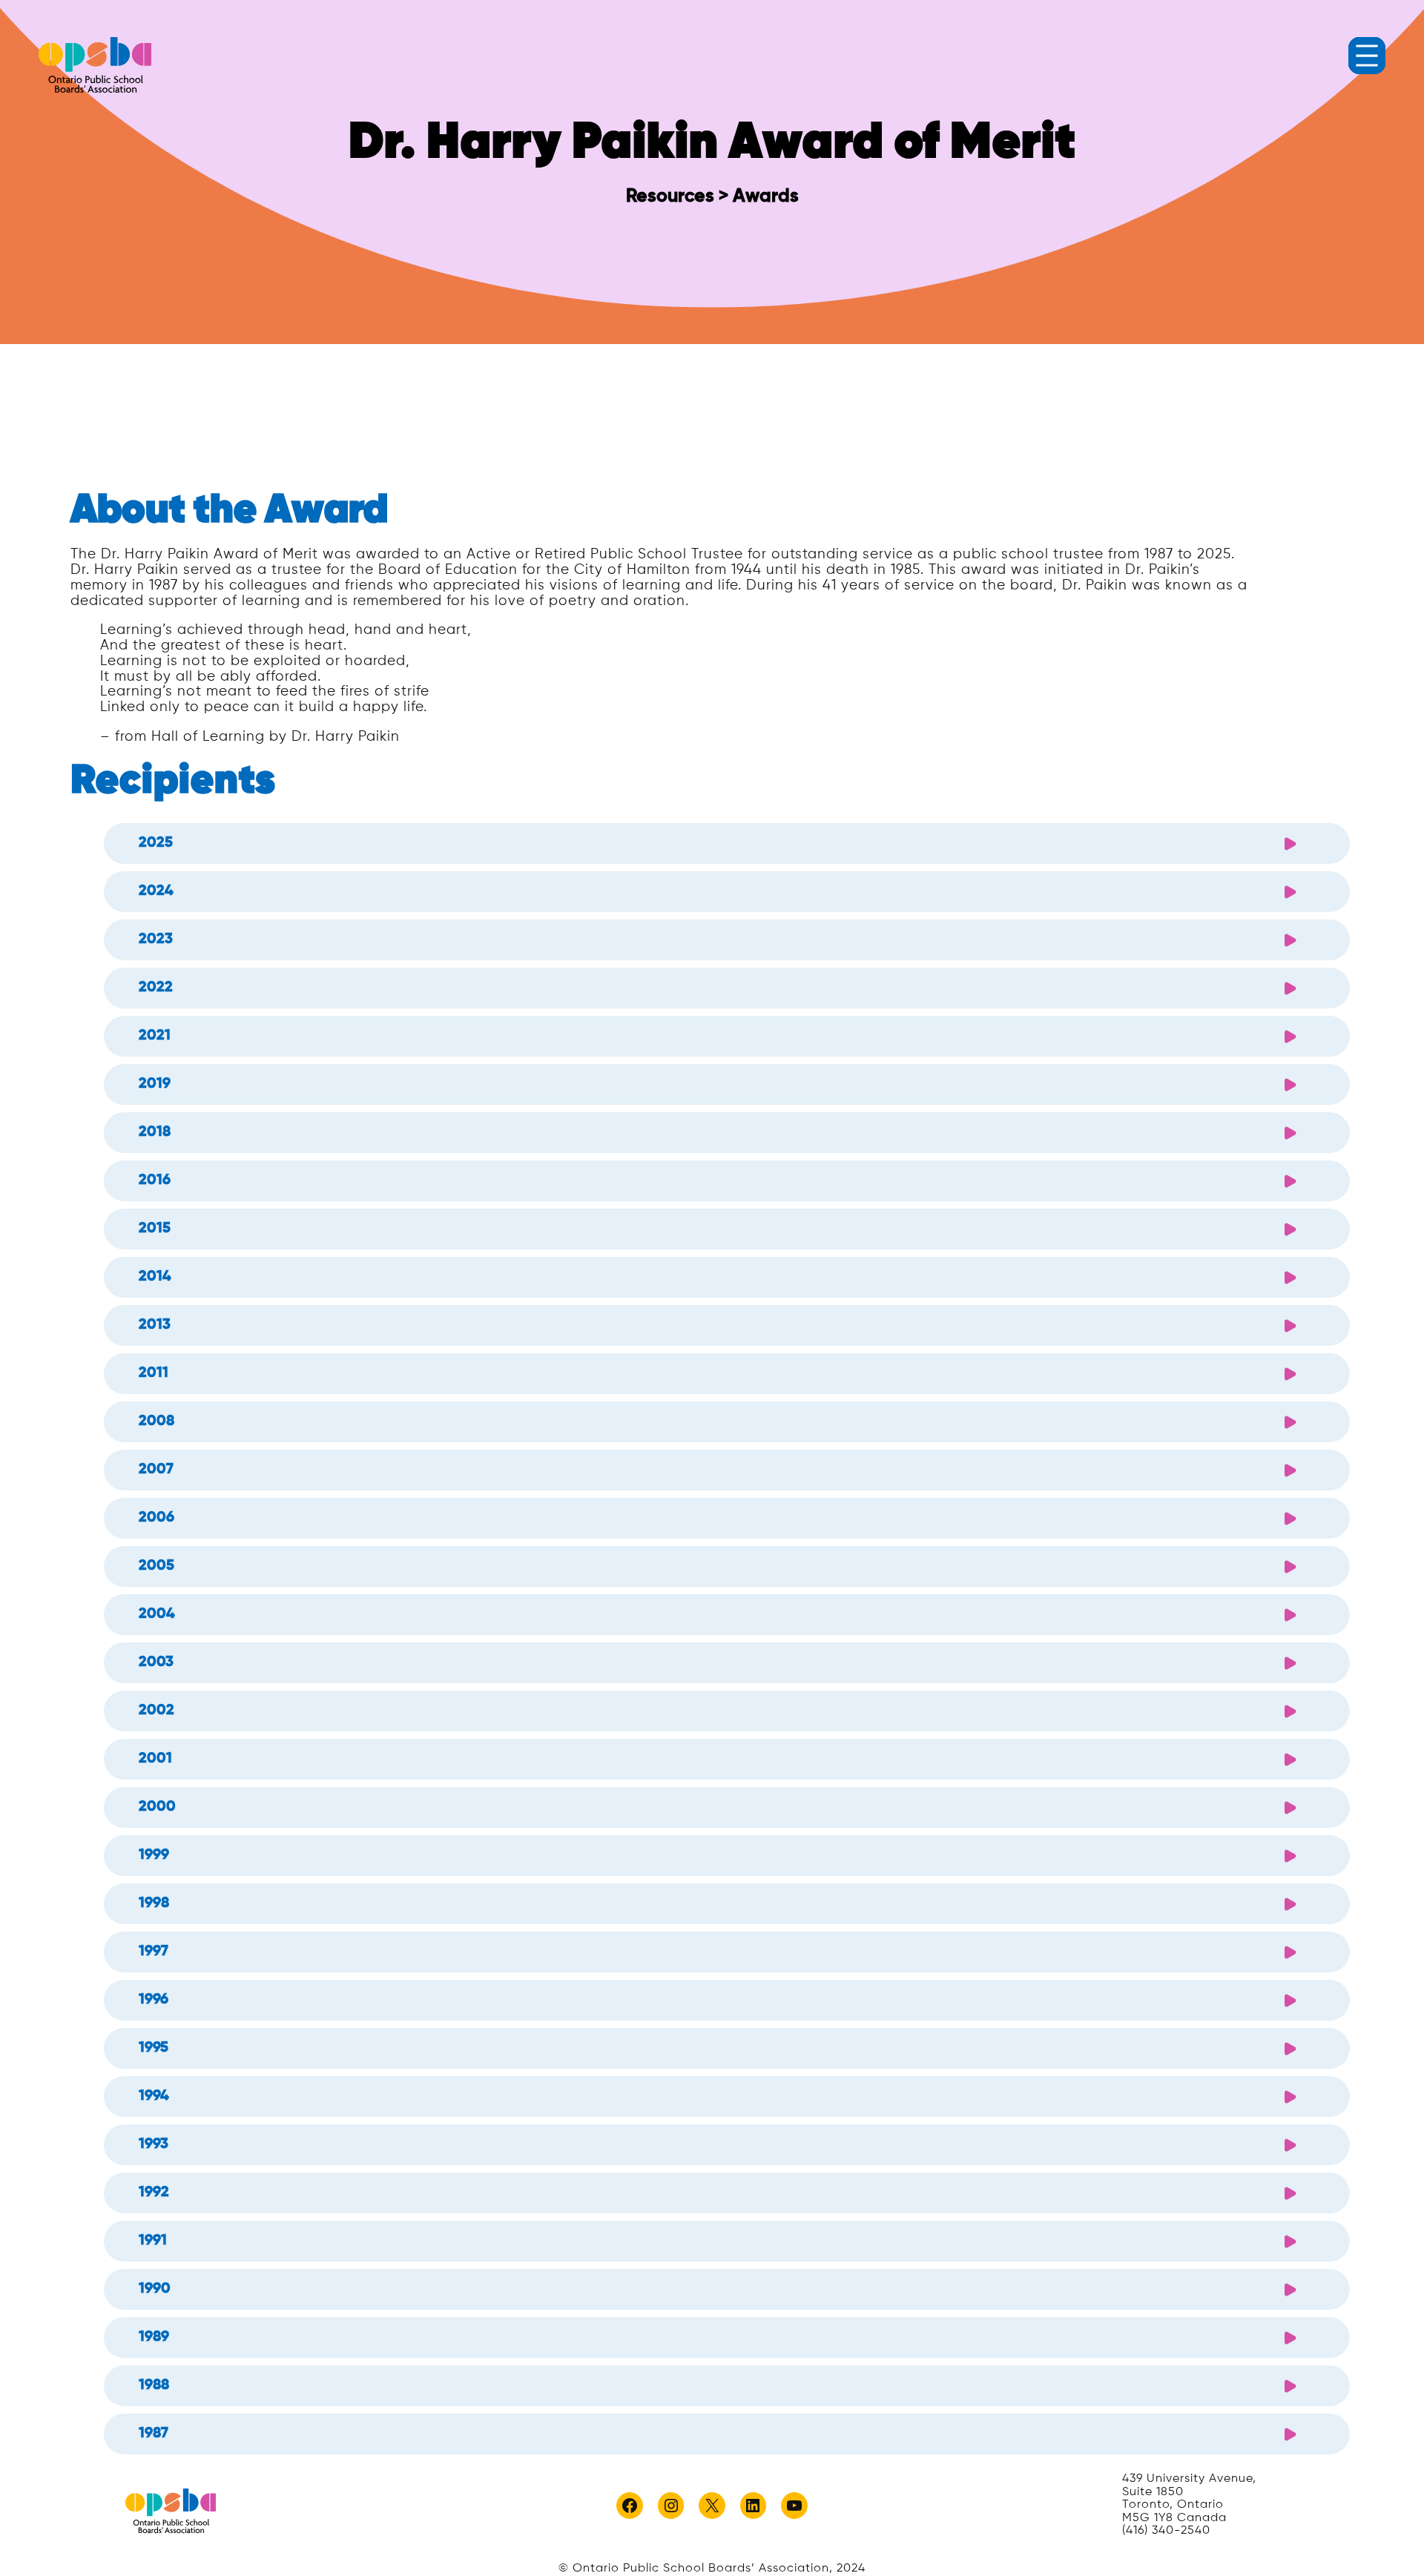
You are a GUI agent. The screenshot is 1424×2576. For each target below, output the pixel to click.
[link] (95, 65)
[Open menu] (1367, 56)
